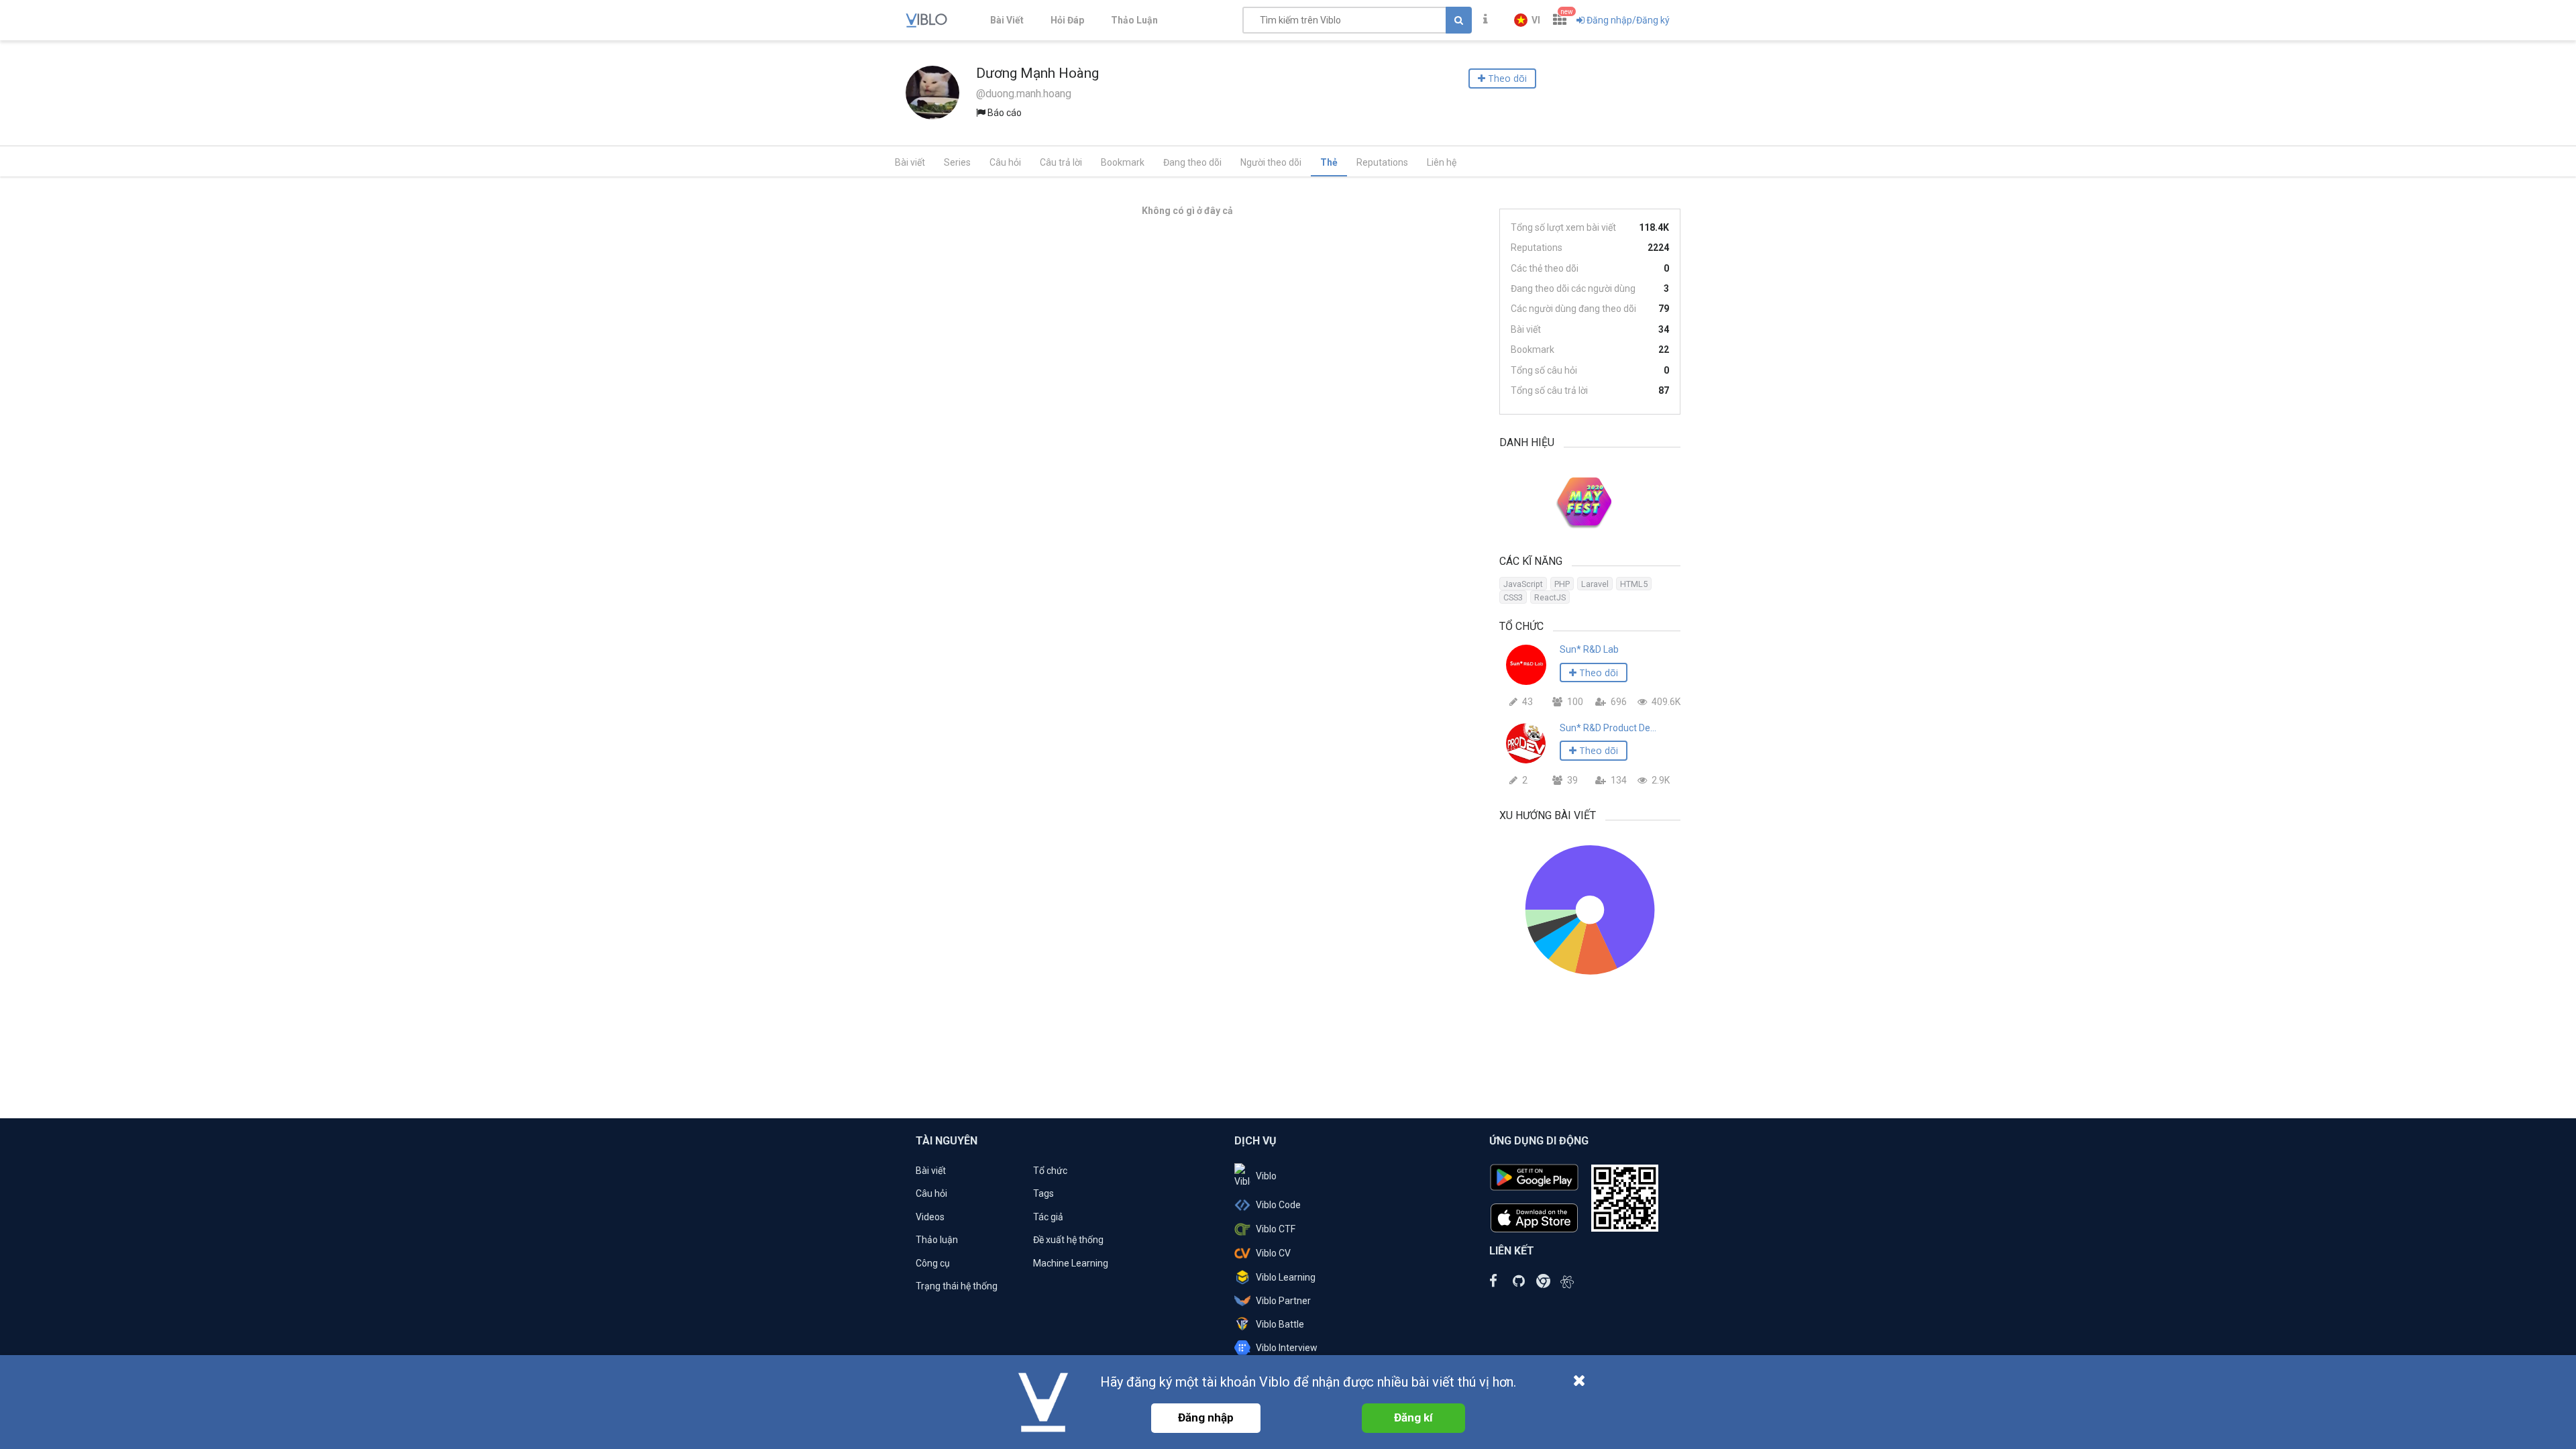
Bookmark (1123, 162)
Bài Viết (1007, 20)
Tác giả (1048, 1217)
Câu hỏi (1005, 162)
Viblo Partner (1283, 1301)
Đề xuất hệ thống (1068, 1240)
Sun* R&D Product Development (1608, 728)
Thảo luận (937, 1240)
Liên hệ (1442, 162)
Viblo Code (1278, 1205)
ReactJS (1550, 597)
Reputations (1382, 162)
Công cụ (933, 1263)
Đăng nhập (1206, 1417)
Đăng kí (1413, 1417)
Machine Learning (1071, 1263)
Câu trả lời (1061, 162)
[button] (1527, 20)
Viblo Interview (1287, 1348)
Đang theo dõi (1192, 162)
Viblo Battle (1280, 1324)
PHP (1562, 584)
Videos (930, 1217)
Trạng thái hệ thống (957, 1286)
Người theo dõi (1271, 162)
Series (957, 162)
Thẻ (1329, 162)
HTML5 (1634, 584)
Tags (1043, 1193)
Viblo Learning (1286, 1277)
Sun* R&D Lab (1589, 649)
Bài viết (910, 162)
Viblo (1266, 1176)
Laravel (1595, 584)
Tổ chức (1050, 1171)
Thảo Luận (1134, 20)
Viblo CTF (1276, 1229)
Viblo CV (1273, 1253)
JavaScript (1523, 584)
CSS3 (1513, 597)
